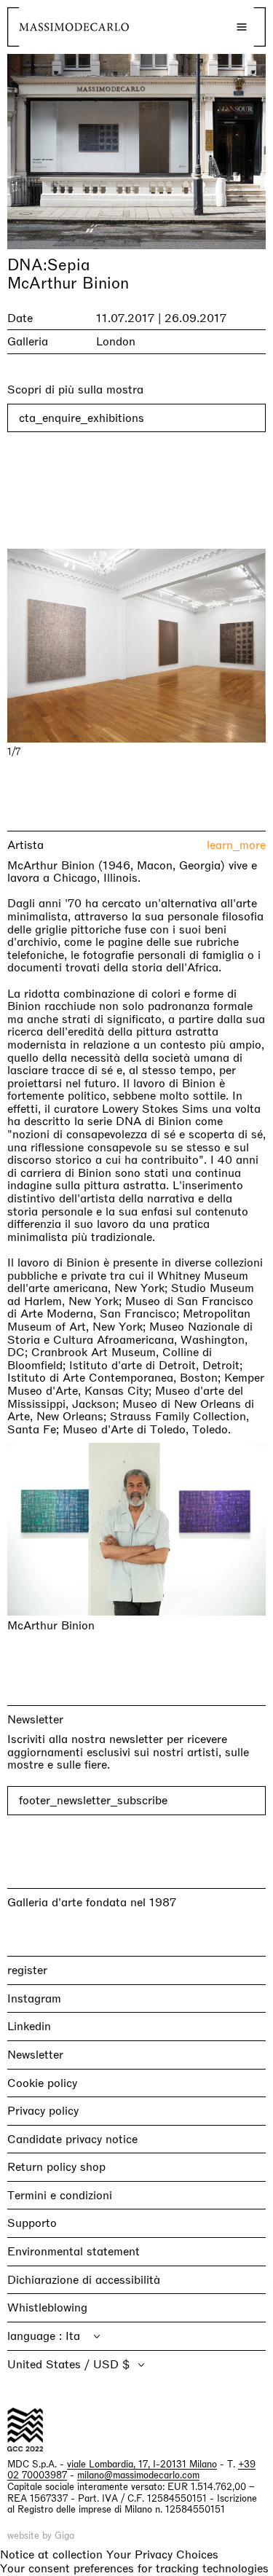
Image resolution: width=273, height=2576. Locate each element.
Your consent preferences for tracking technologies (134, 2568)
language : (36, 2336)
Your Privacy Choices (162, 2555)
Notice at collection (51, 2555)
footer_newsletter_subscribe (93, 1800)
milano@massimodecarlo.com (138, 2475)
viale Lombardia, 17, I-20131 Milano (142, 2464)
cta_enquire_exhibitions (82, 418)
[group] (136, 646)
